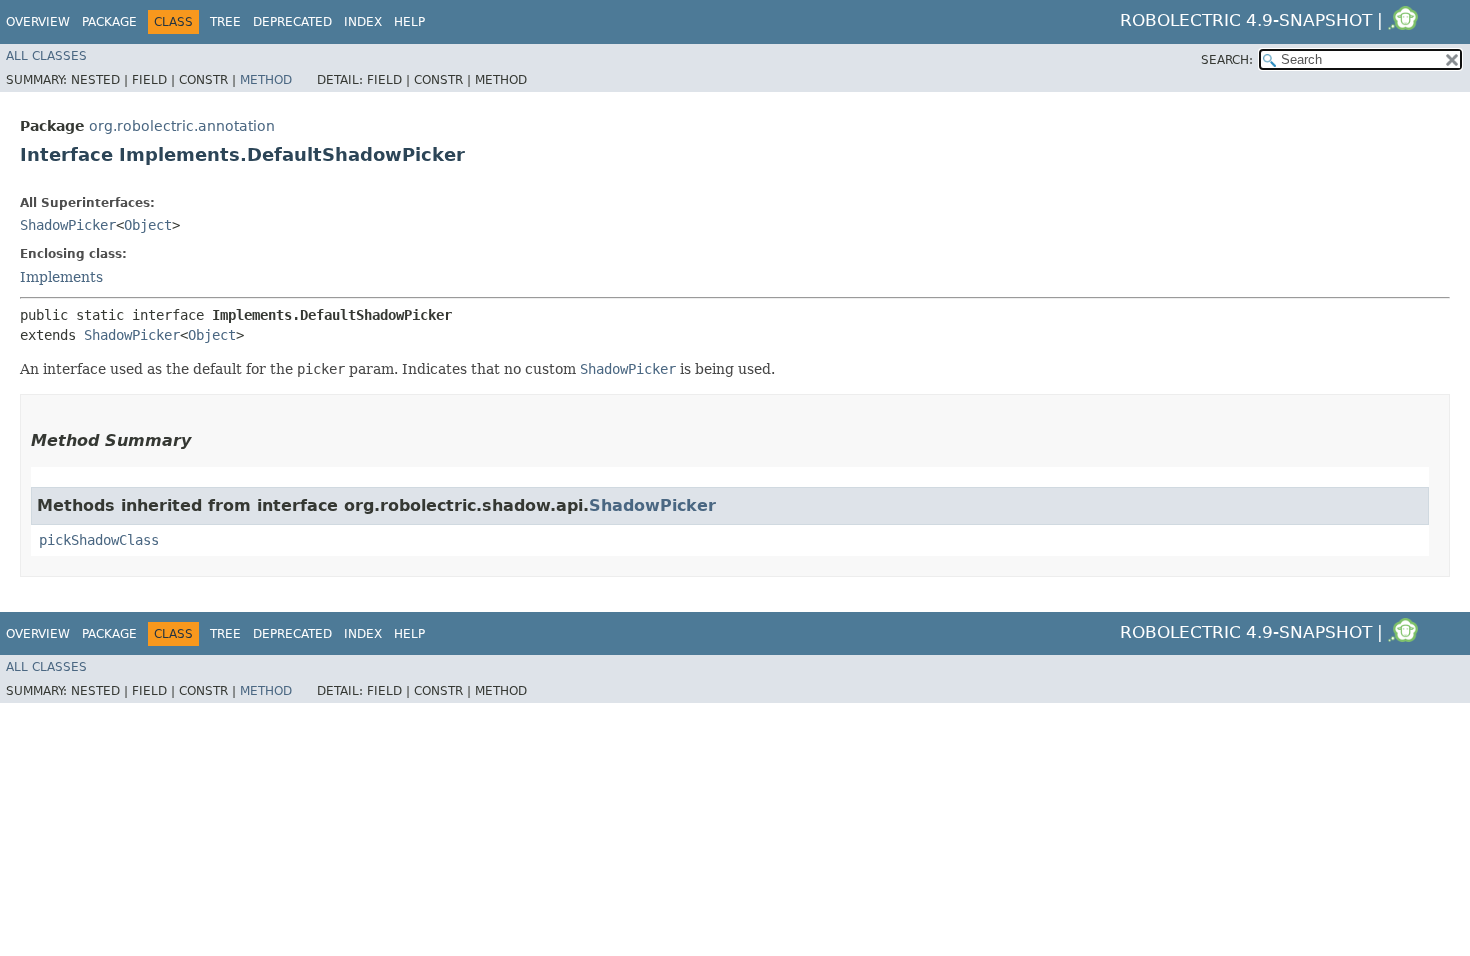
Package (109, 22)
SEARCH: (1227, 60)
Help (409, 22)
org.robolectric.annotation (182, 126)
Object (148, 225)
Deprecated (292, 22)
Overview (38, 22)
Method (266, 80)
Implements (61, 277)
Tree (225, 22)
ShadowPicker (68, 225)
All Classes (46, 56)
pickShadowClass (99, 540)
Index (363, 22)
